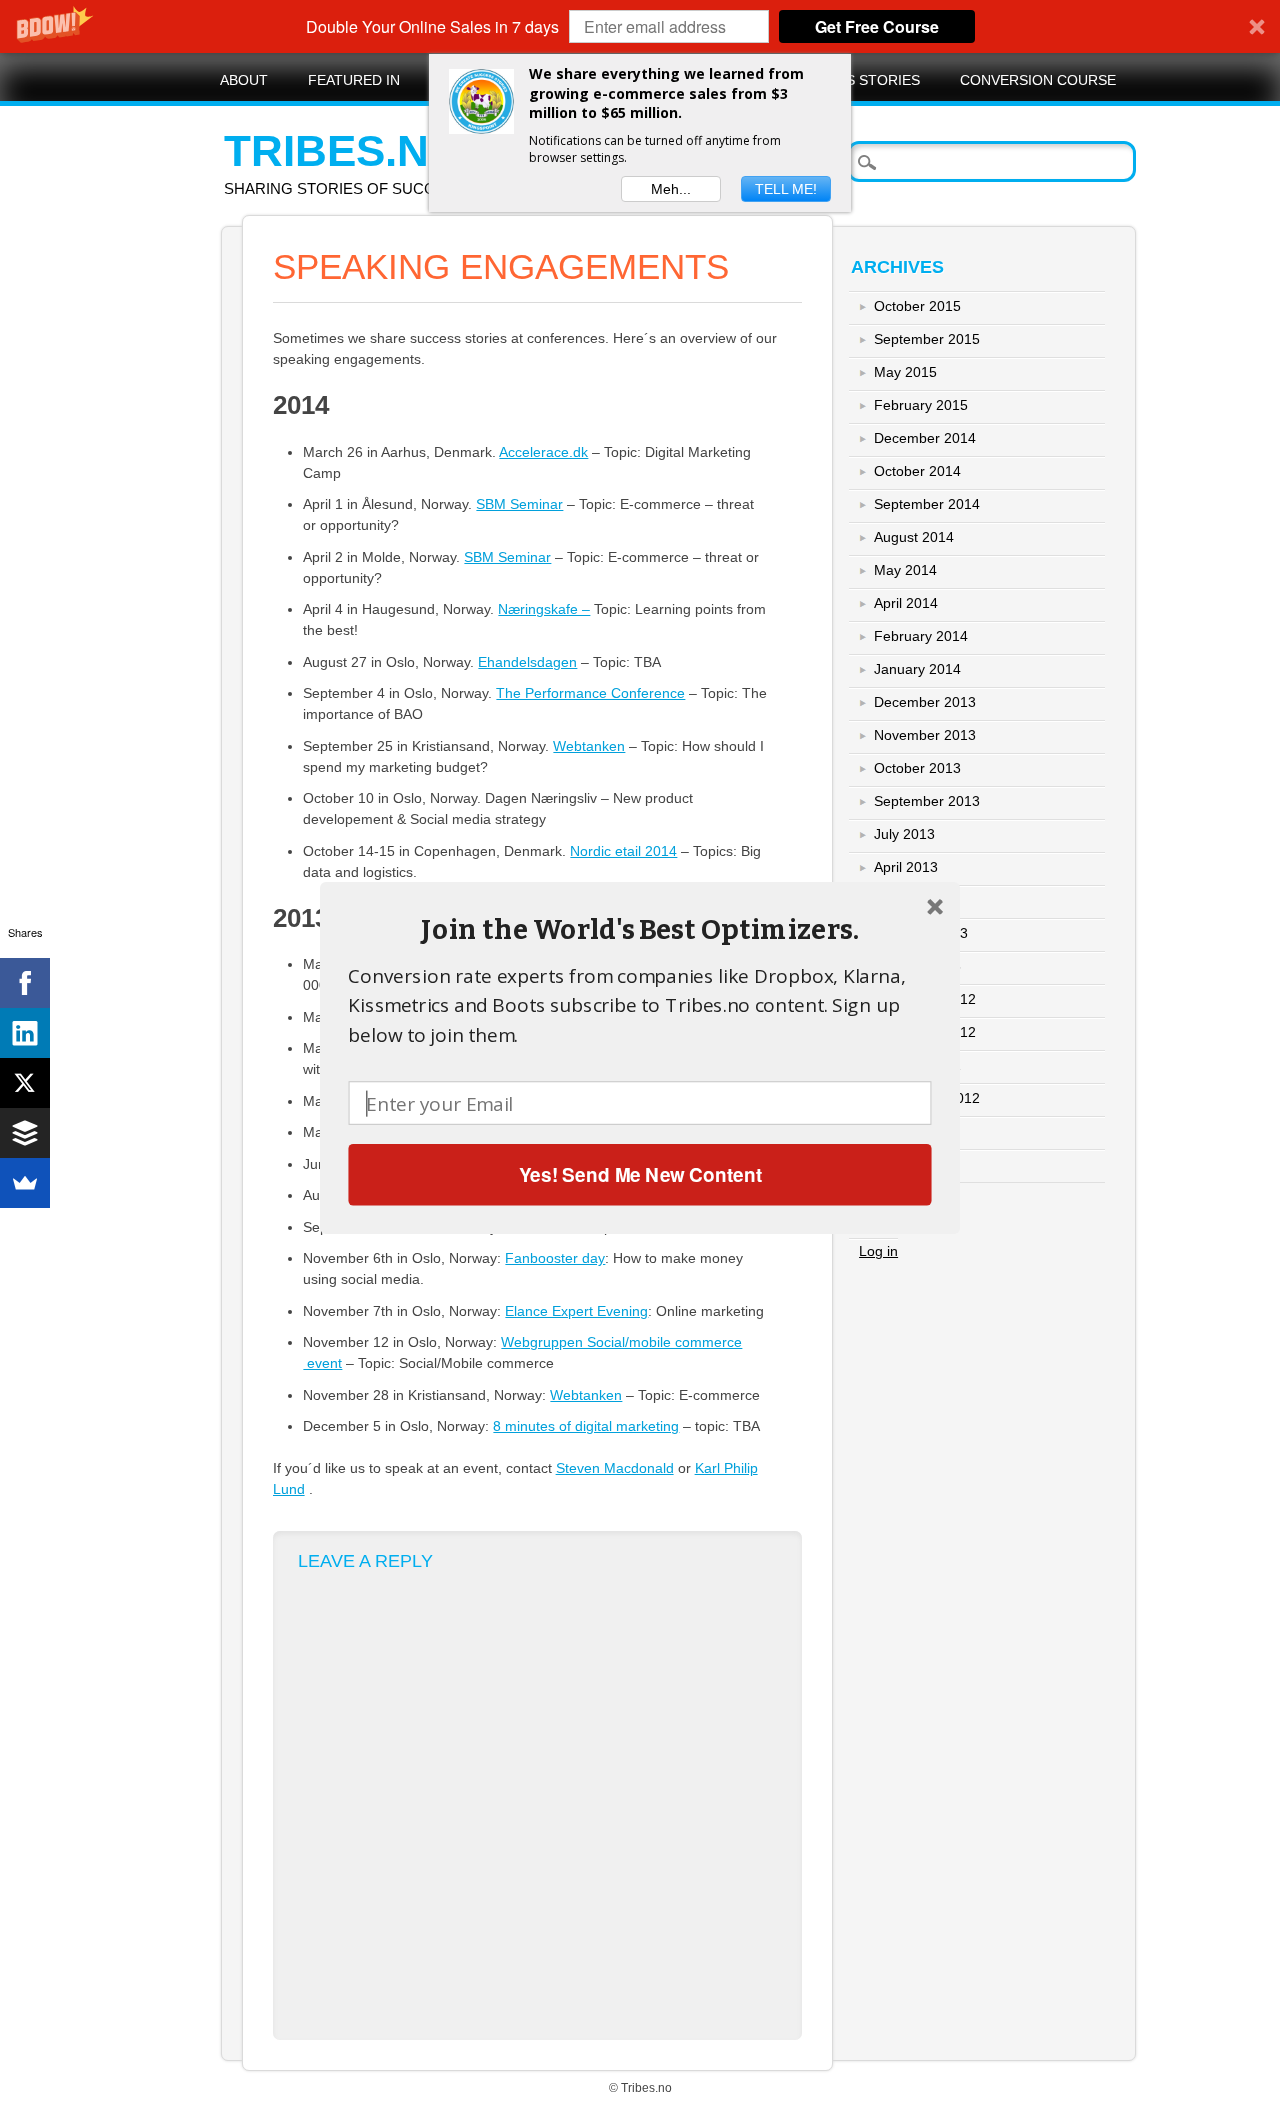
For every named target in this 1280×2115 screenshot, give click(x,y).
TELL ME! (786, 189)
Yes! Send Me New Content (640, 1173)
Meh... (671, 189)
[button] (639, 929)
